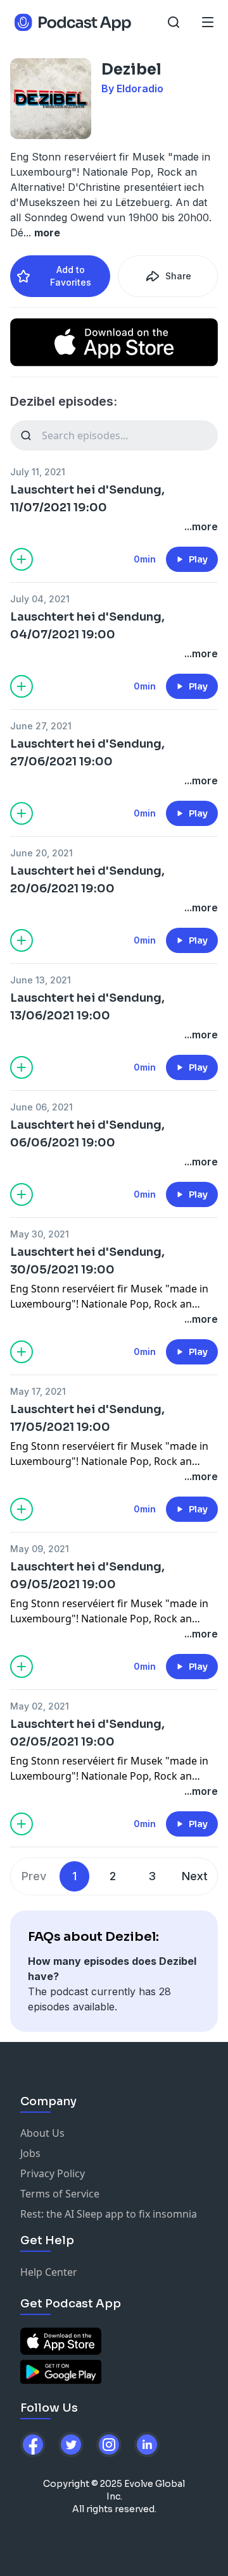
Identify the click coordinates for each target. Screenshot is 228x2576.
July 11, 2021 (38, 472)
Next (195, 1876)
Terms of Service (60, 2194)
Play (198, 559)
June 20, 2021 (41, 853)
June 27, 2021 (41, 726)
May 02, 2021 (40, 1706)
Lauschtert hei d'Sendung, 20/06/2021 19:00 (87, 880)
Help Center (49, 2272)
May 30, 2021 (40, 1234)
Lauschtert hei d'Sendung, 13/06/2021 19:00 (87, 1007)
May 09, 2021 (40, 1549)
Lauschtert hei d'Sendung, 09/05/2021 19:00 (87, 1576)
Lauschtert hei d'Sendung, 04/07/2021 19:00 (87, 626)
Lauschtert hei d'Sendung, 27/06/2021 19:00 (87, 753)
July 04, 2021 (40, 599)
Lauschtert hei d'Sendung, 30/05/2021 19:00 (87, 1261)
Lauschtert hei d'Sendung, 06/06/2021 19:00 (87, 1134)
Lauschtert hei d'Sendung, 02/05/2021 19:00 (87, 1733)
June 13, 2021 (41, 980)
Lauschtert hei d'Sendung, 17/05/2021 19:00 (87, 1418)
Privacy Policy (53, 2173)
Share (178, 276)
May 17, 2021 (38, 1391)
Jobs (30, 2153)
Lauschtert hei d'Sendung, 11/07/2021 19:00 (87, 499)
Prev (34, 1876)
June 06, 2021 (41, 1107)
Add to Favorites (71, 276)
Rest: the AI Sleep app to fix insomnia (109, 2214)
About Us (42, 2133)
